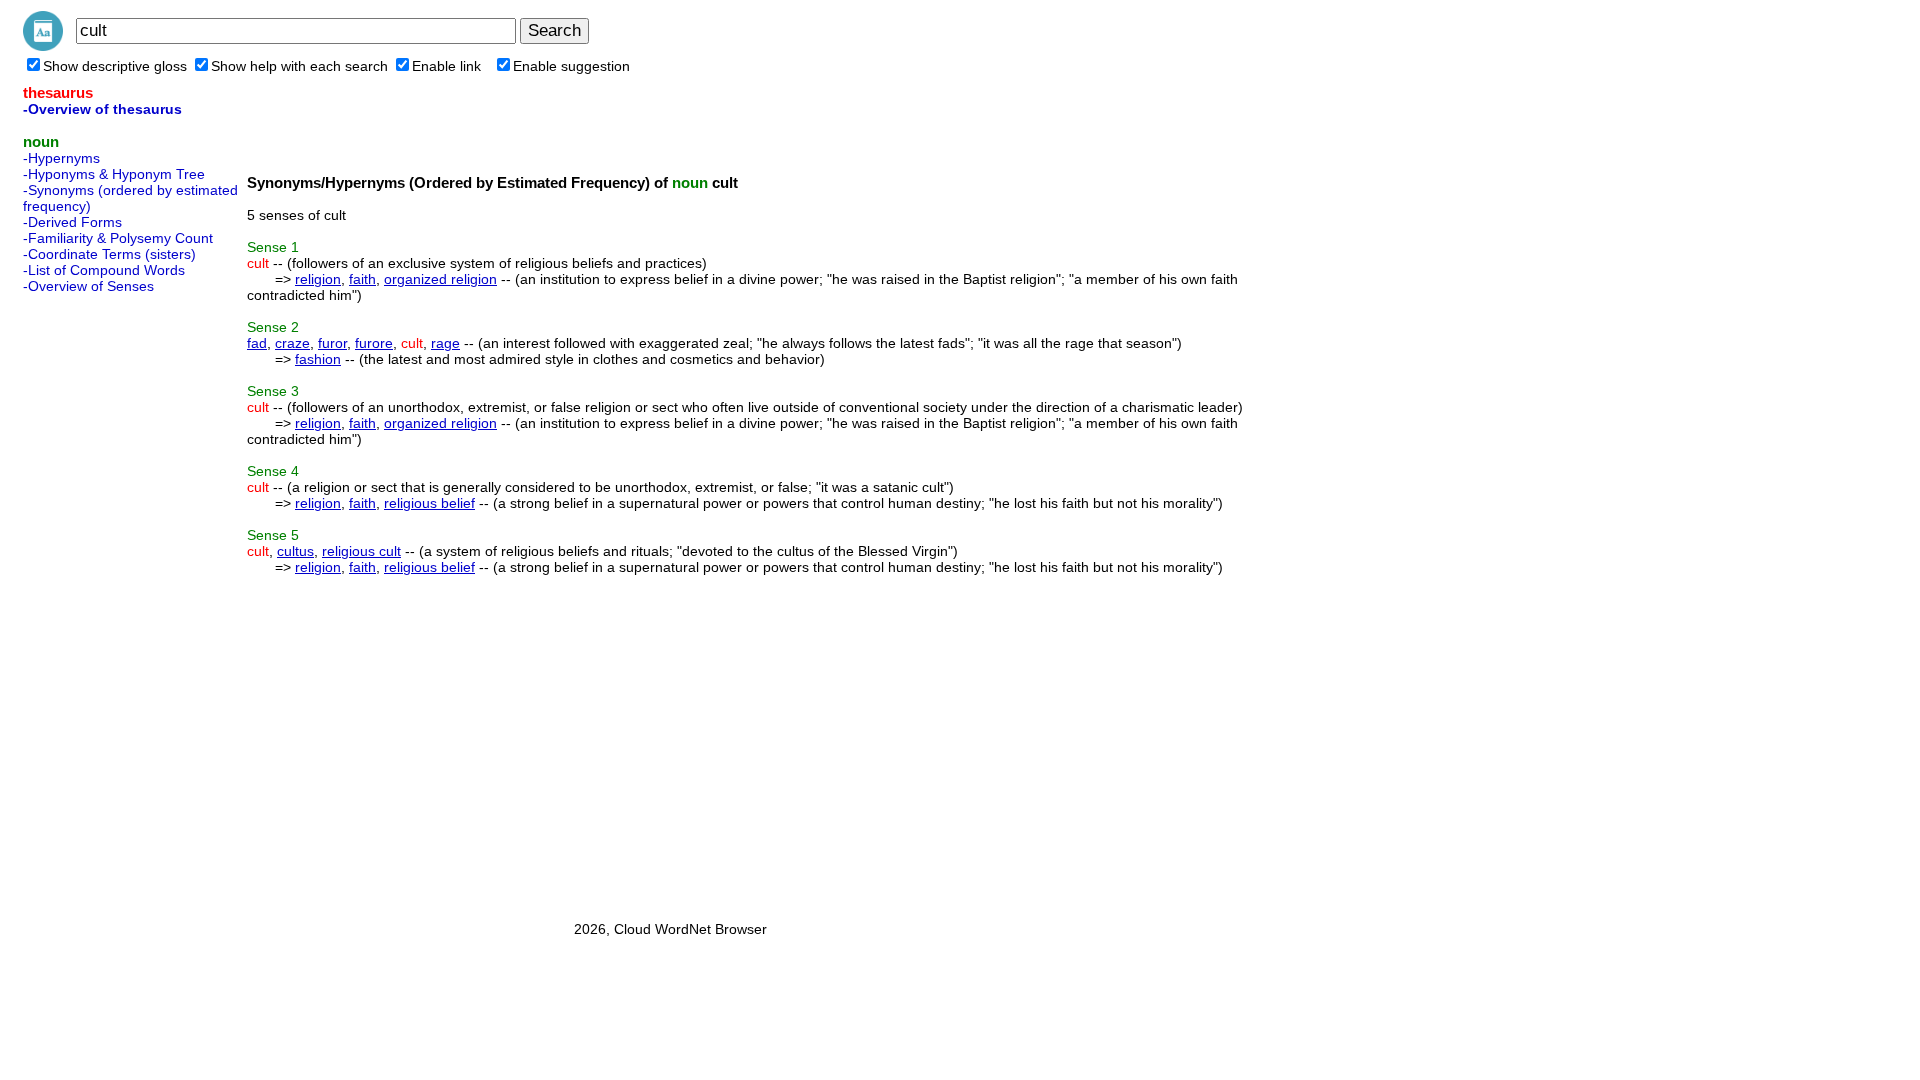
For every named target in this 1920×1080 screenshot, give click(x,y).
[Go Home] (43, 46)
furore (374, 343)
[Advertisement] (103, 601)
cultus (295, 551)
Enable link (446, 66)
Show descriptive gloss (115, 66)
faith (362, 279)
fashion (318, 359)
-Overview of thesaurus (102, 109)
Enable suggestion (571, 66)
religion (318, 279)
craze (292, 343)
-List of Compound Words (104, 270)
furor (332, 343)
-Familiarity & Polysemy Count (118, 238)
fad (257, 343)
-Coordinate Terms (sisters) (109, 254)
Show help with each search (299, 66)
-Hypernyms (61, 158)
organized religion (440, 279)
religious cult (361, 551)
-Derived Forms (72, 222)
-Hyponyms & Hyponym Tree (114, 174)
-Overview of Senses (88, 286)
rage (445, 343)
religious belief (429, 503)
